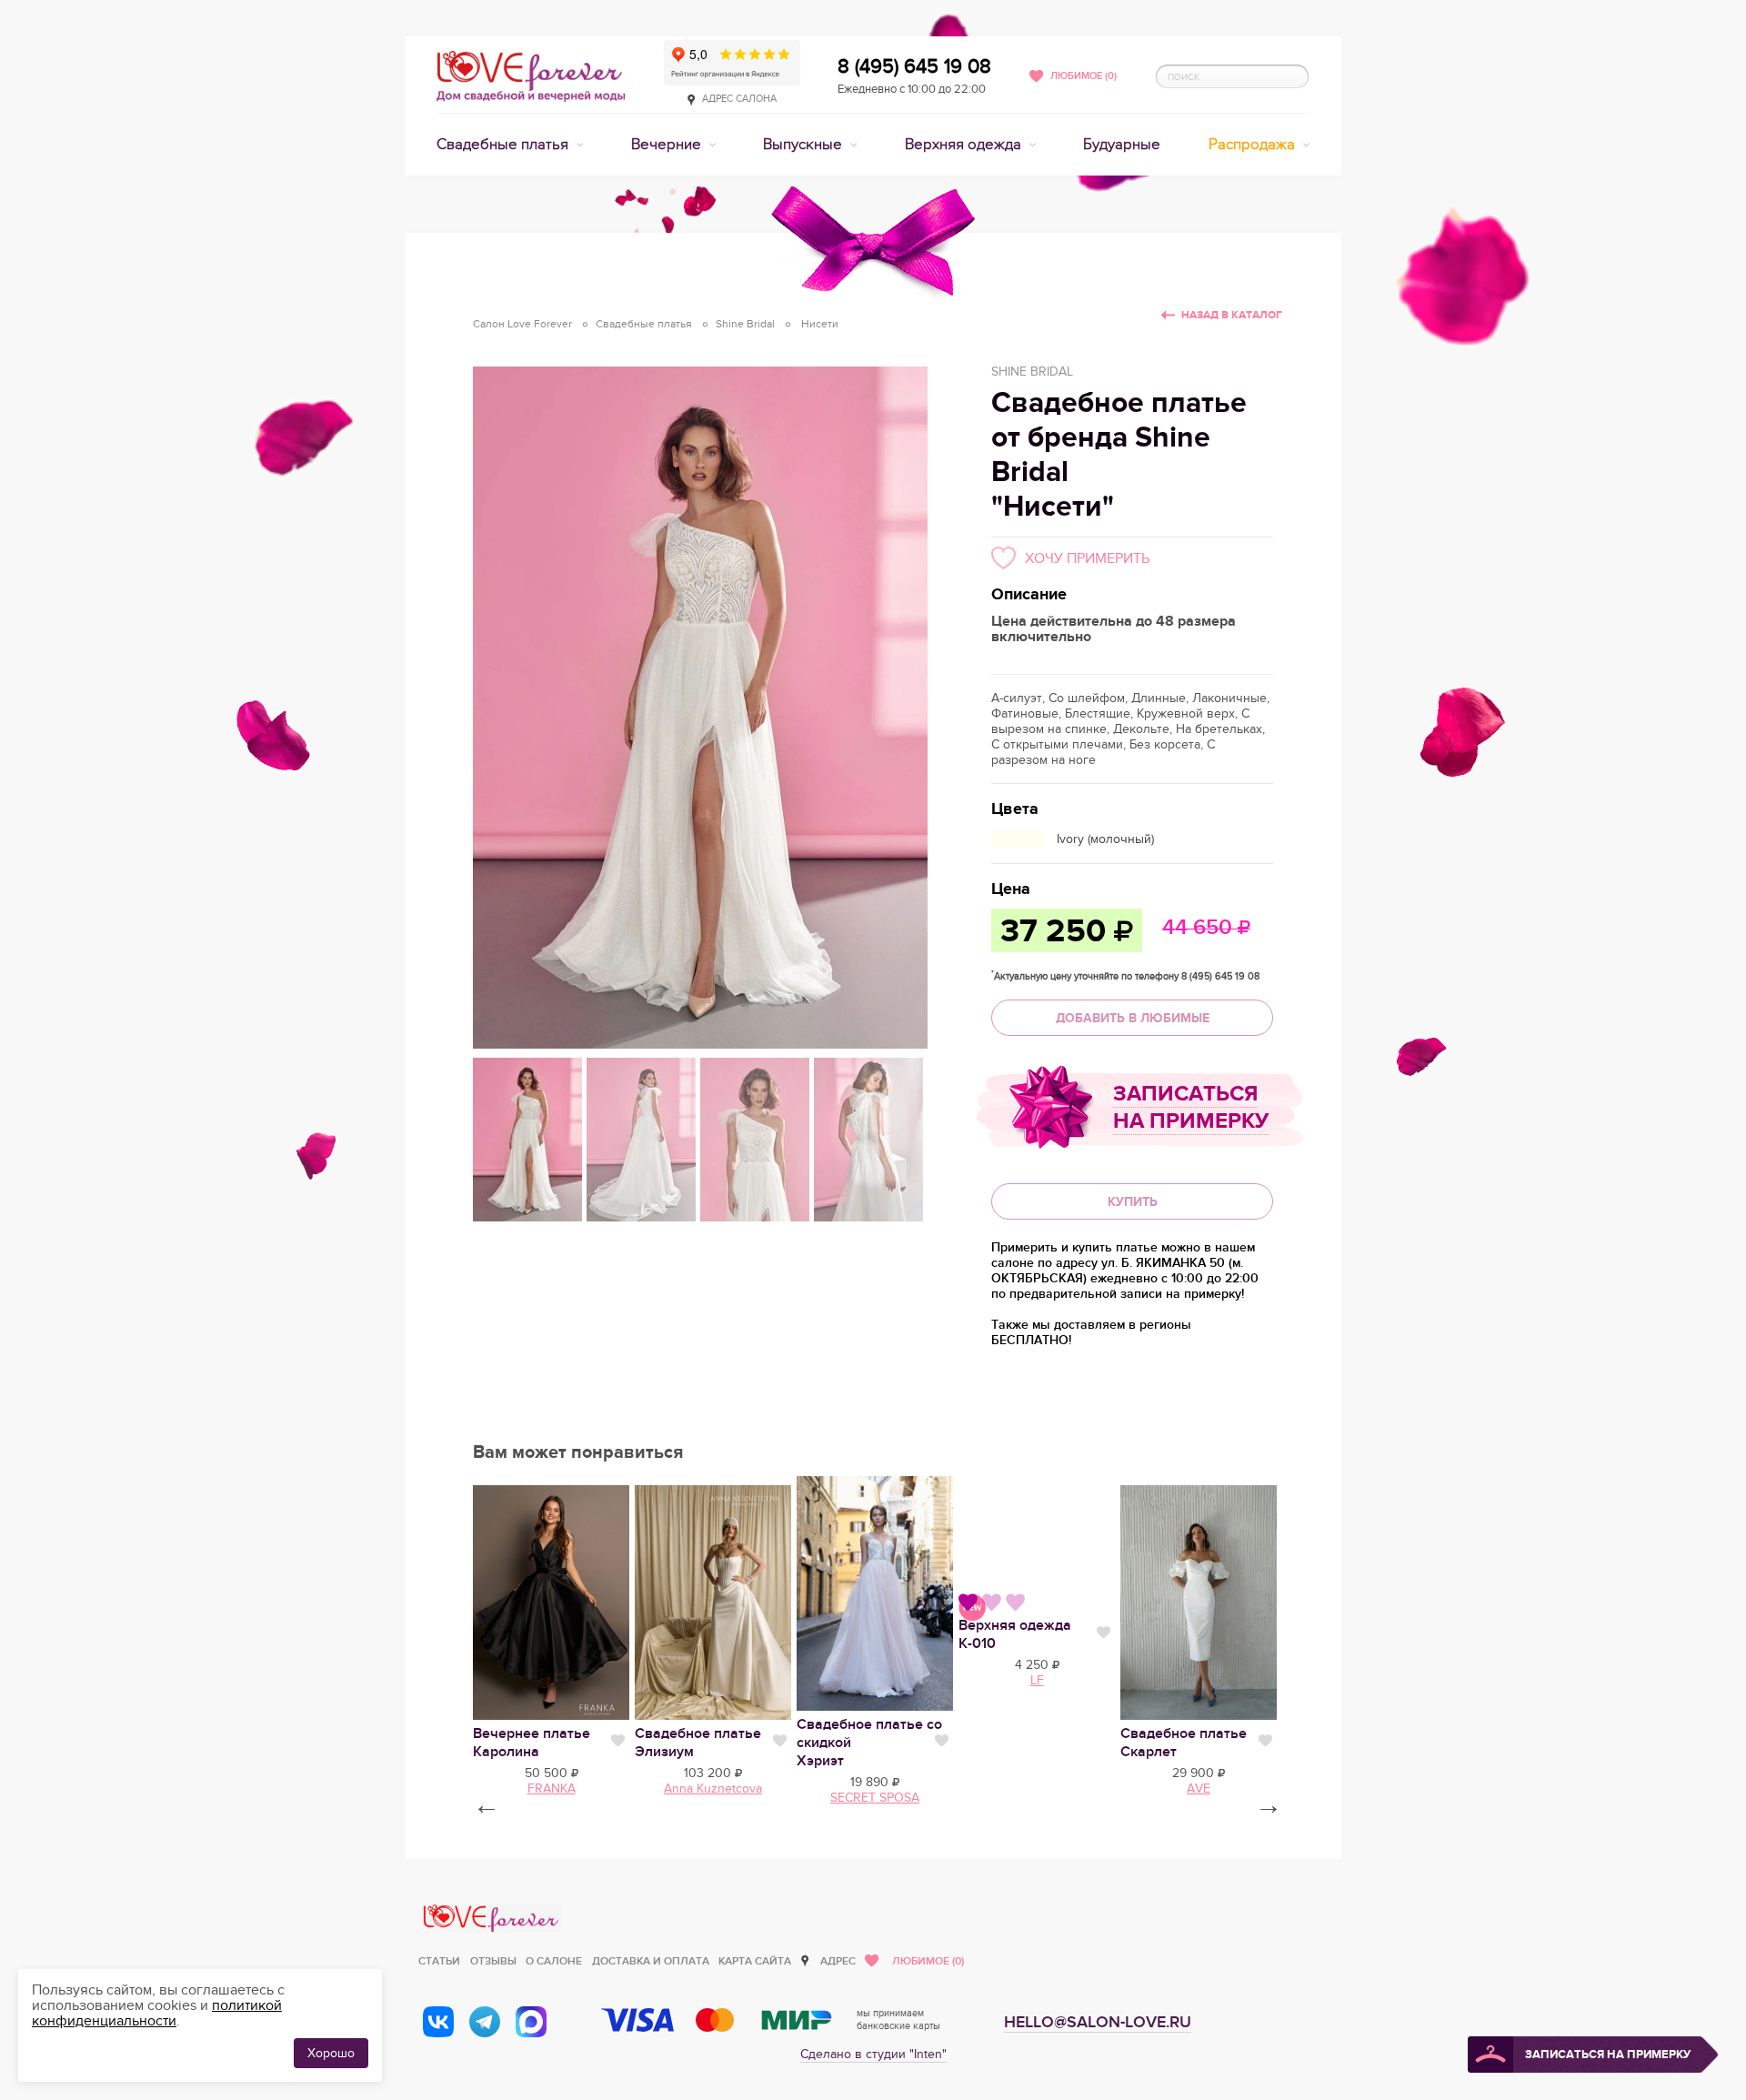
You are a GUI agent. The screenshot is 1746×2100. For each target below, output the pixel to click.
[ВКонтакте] (438, 2022)
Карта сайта (755, 1961)
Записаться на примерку (1191, 1107)
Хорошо (331, 2053)
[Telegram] (485, 2022)
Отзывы (493, 1961)
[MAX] (531, 2022)
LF (1037, 1680)
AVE (1199, 1789)
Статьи (439, 1961)
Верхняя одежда (965, 145)
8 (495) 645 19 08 (914, 66)
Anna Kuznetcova (713, 1789)
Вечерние (668, 145)
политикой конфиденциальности (157, 2013)
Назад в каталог (1232, 315)
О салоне (554, 1961)
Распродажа (1254, 145)
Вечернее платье (532, 1743)
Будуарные (1122, 145)
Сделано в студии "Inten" (873, 2054)
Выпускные (804, 145)
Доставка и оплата (651, 1961)
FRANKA (552, 1789)
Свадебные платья (504, 145)
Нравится (618, 1741)
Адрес (838, 1961)
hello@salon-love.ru (1098, 2022)
